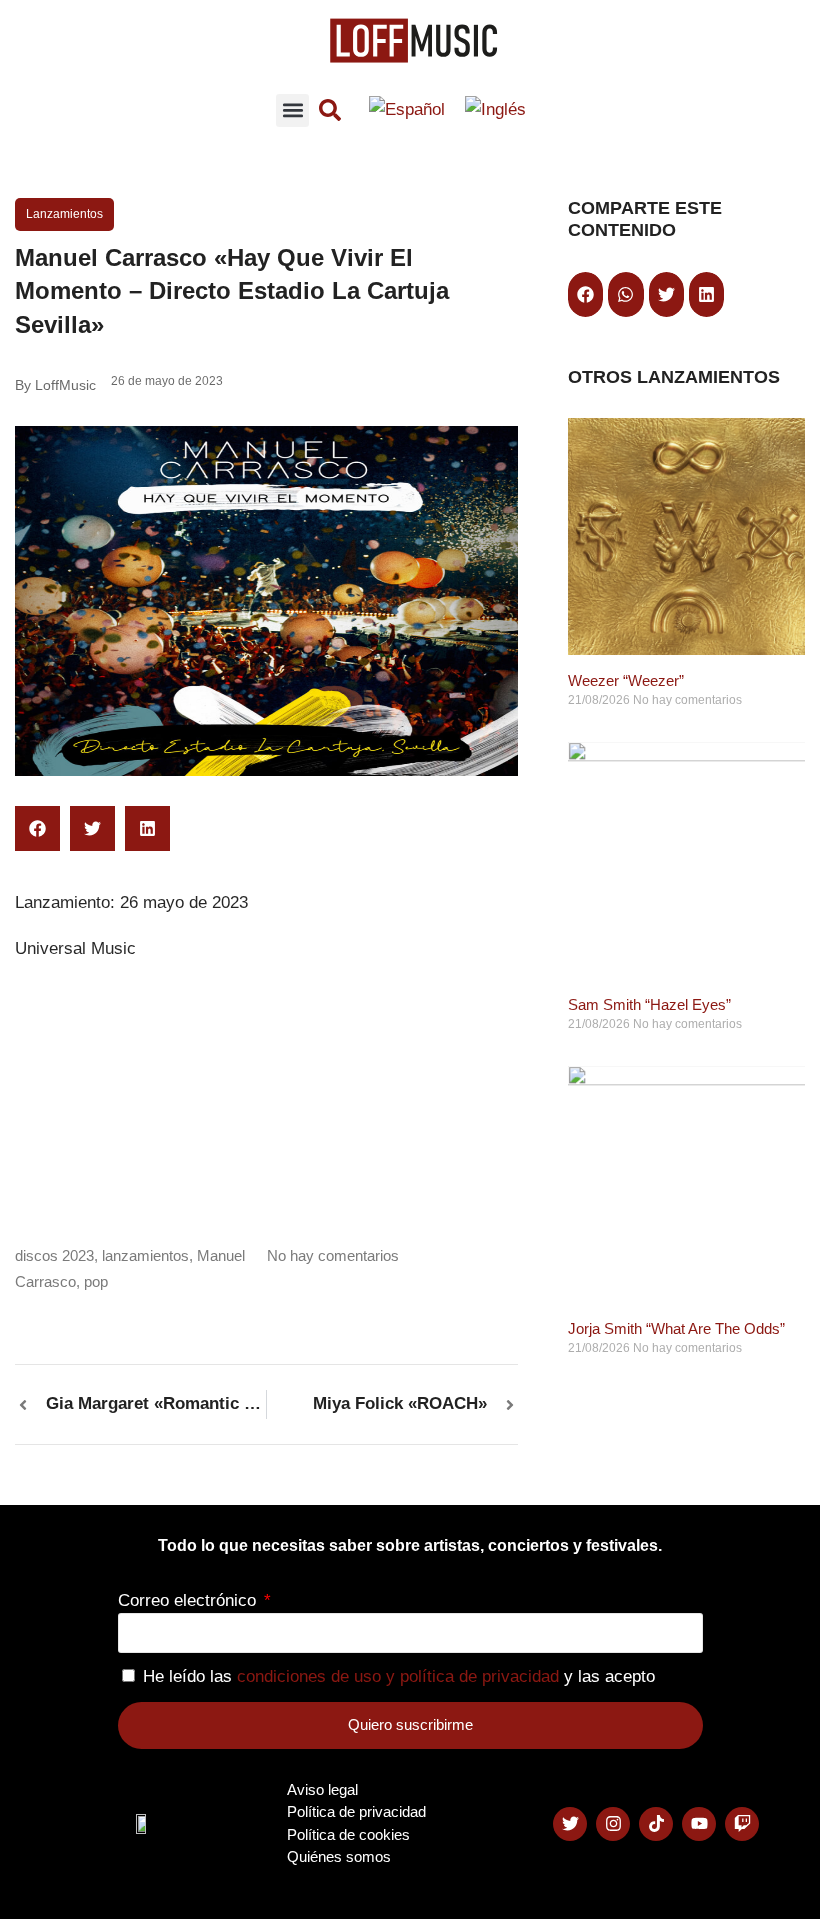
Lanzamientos (64, 214)
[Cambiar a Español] (407, 110)
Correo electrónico (189, 1600)
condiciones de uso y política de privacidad (398, 1676)
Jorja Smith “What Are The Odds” (676, 1328)
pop (96, 1281)
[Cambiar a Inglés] (495, 110)
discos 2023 (54, 1255)
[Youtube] (699, 1824)
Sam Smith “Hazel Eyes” (649, 1004)
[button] (292, 110)
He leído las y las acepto (399, 1676)
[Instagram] (613, 1824)
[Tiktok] (656, 1824)
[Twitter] (570, 1824)
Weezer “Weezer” (626, 680)
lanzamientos (145, 1255)
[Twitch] (742, 1824)
